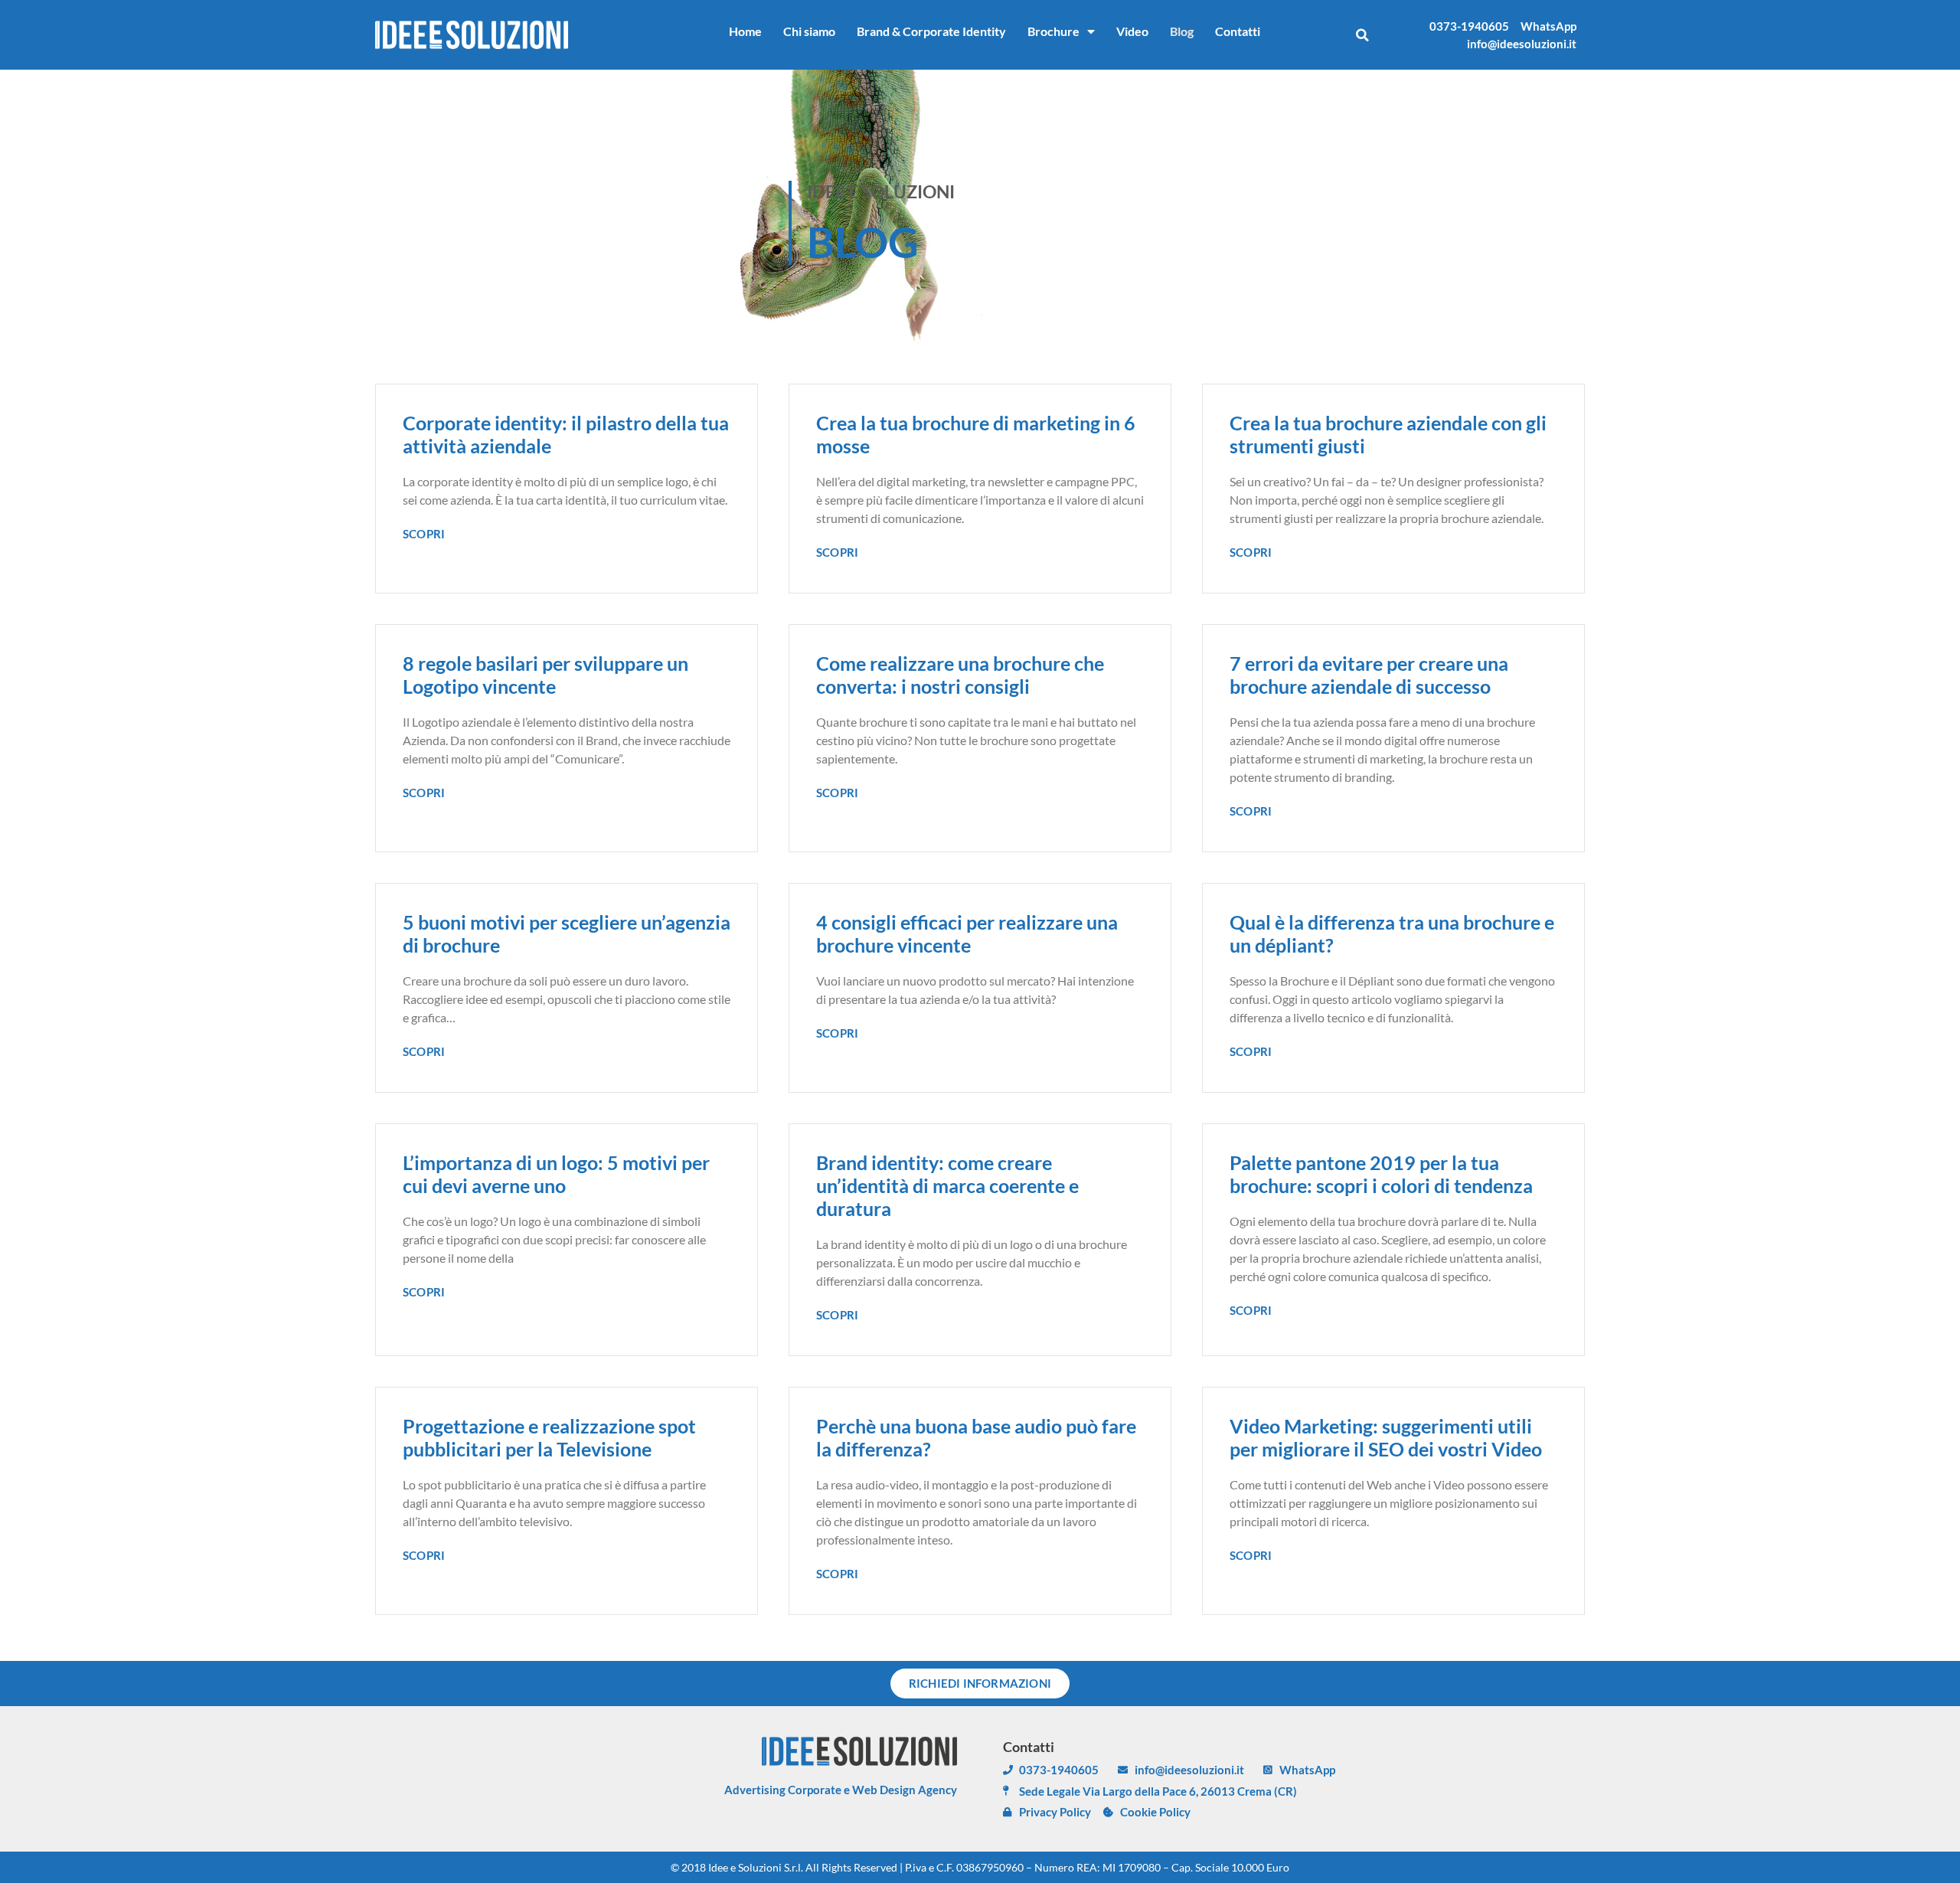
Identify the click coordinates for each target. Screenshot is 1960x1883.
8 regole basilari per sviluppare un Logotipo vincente (546, 675)
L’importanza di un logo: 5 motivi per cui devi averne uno (556, 1174)
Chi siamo (809, 31)
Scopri (424, 534)
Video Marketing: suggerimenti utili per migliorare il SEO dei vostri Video (1386, 1437)
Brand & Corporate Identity (931, 31)
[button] (1362, 35)
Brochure (1053, 31)
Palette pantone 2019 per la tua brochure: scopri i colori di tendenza (1381, 1174)
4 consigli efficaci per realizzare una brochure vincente (967, 933)
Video (1132, 31)
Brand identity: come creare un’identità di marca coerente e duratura (947, 1185)
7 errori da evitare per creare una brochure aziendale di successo (1369, 675)
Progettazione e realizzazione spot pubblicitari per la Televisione (549, 1437)
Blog (1182, 31)
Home (745, 31)
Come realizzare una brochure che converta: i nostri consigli (960, 675)
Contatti (1238, 31)
